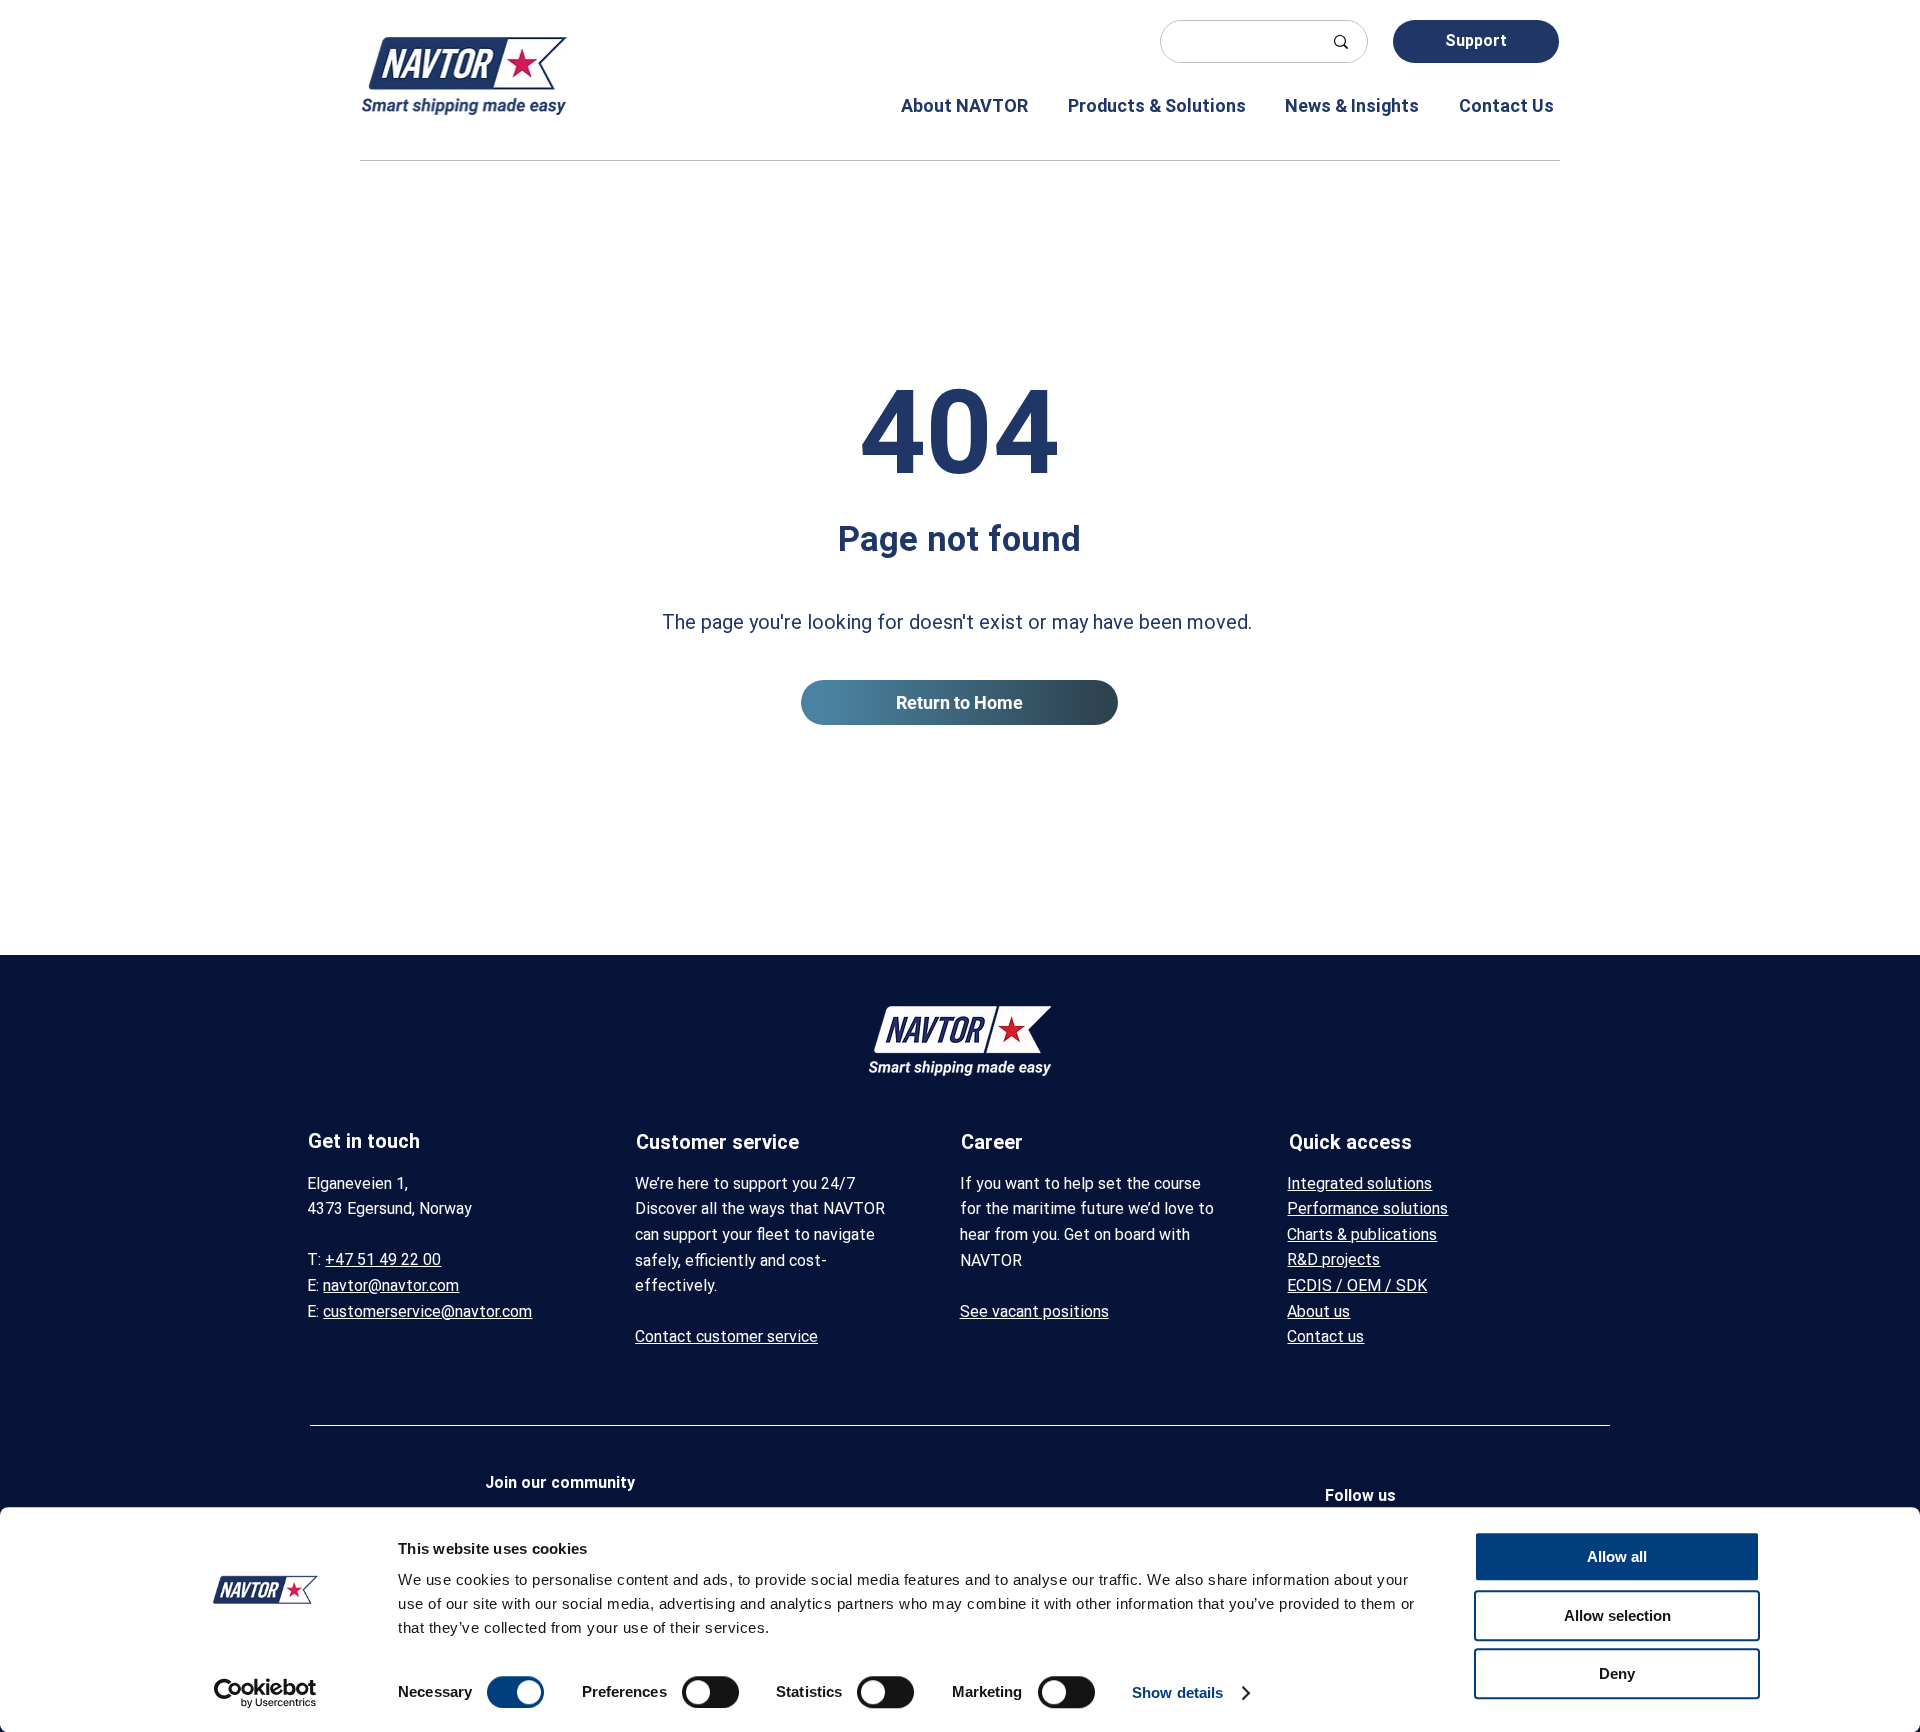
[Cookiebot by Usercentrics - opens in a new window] (265, 1693)
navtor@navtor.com (391, 1285)
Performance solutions (1367, 1208)
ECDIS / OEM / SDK (1357, 1285)
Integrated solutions (1359, 1183)
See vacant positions (1034, 1311)
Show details (1177, 1692)
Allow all (1617, 1556)
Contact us (1325, 1336)
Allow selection (1617, 1615)
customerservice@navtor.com (427, 1311)
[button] (950, 105)
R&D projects (1333, 1259)
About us (1318, 1311)
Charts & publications (1362, 1234)
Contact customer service (726, 1336)
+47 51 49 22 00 (383, 1259)
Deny (1617, 1673)
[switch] (710, 1692)
